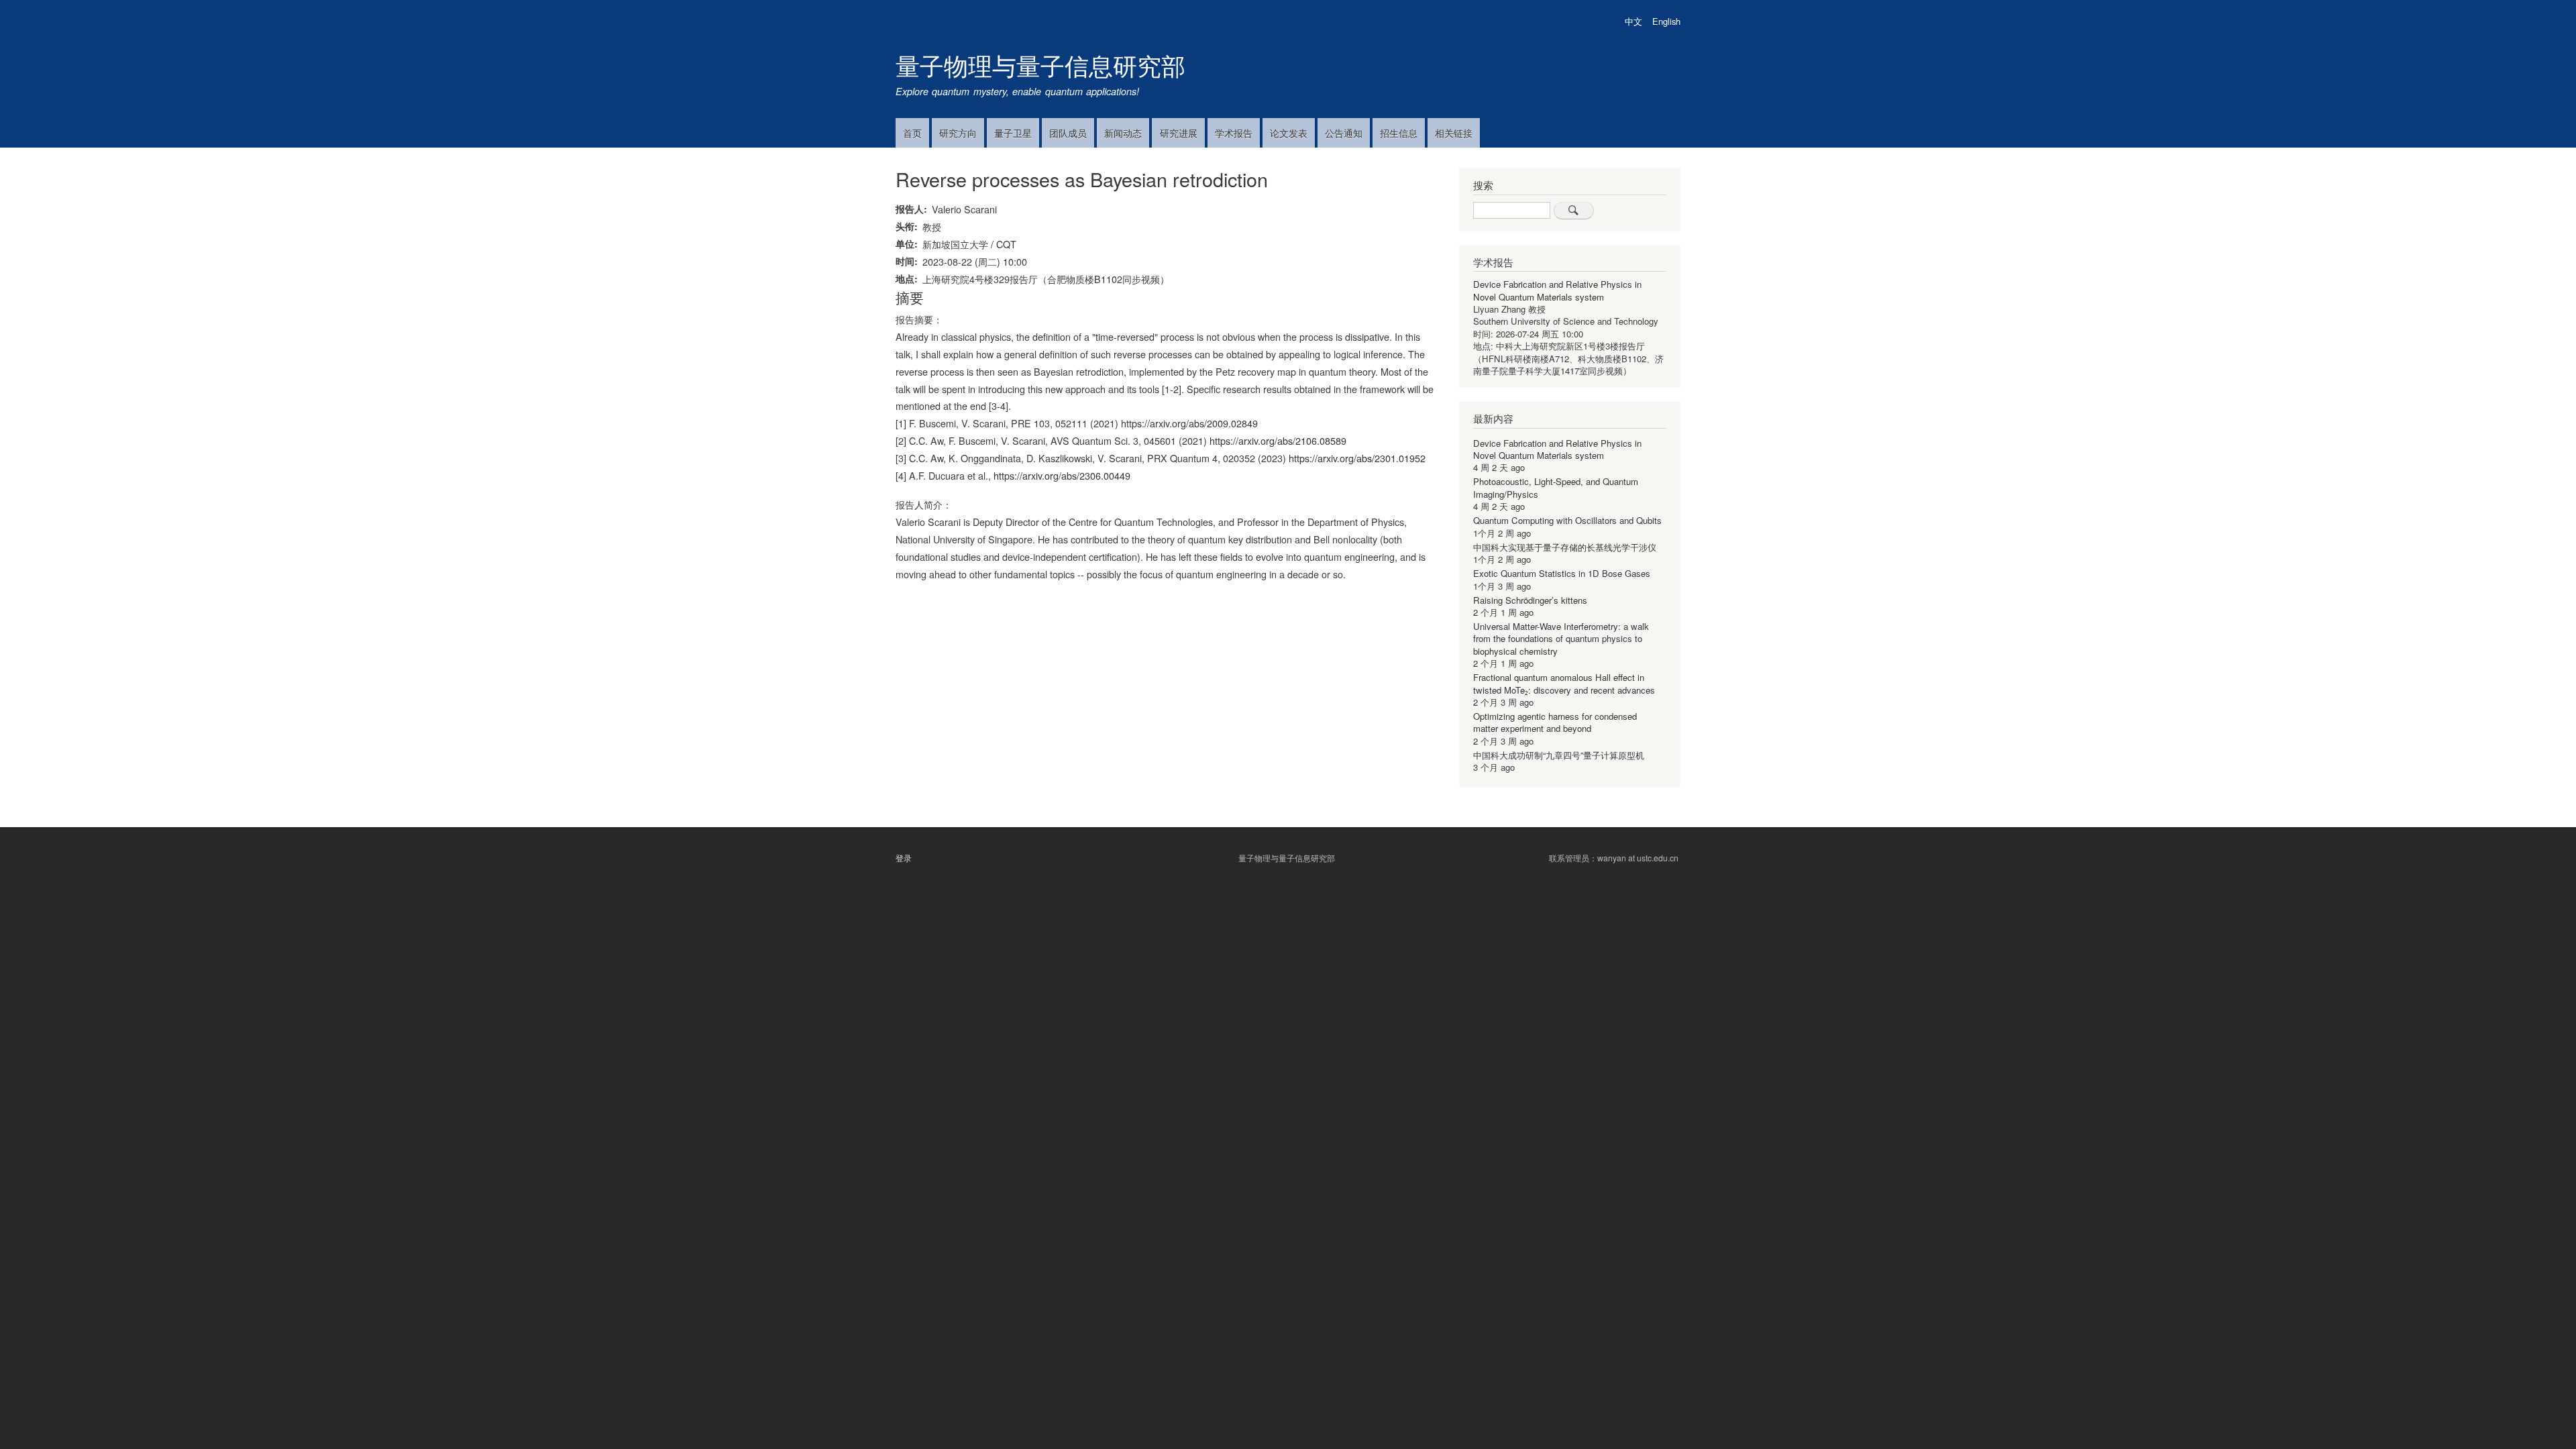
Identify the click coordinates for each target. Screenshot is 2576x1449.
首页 (912, 133)
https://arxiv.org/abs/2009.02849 (1189, 423)
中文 (1633, 21)
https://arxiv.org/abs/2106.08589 (1278, 440)
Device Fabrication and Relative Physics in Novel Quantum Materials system (1557, 290)
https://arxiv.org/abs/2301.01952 (1357, 458)
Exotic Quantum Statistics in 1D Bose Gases (1562, 573)
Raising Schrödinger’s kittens (1530, 600)
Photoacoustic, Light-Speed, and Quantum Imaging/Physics (1556, 487)
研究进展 (1179, 133)
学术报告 (1234, 133)
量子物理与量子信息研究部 (1040, 65)
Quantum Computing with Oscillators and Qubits (1567, 520)
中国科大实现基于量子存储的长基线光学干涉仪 (1565, 547)
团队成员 (1068, 133)
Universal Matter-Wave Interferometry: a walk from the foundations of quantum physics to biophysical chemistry (1561, 639)
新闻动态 (1123, 133)
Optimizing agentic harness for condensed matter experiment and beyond (1555, 722)
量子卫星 (1013, 133)
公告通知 (1344, 133)
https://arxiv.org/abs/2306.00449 (1062, 475)
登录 (904, 858)
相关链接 (1454, 133)
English (1666, 21)
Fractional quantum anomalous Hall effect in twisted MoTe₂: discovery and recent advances (1564, 683)
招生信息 (1399, 133)
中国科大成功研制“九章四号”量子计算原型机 (1559, 755)
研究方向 (958, 133)
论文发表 (1289, 133)
